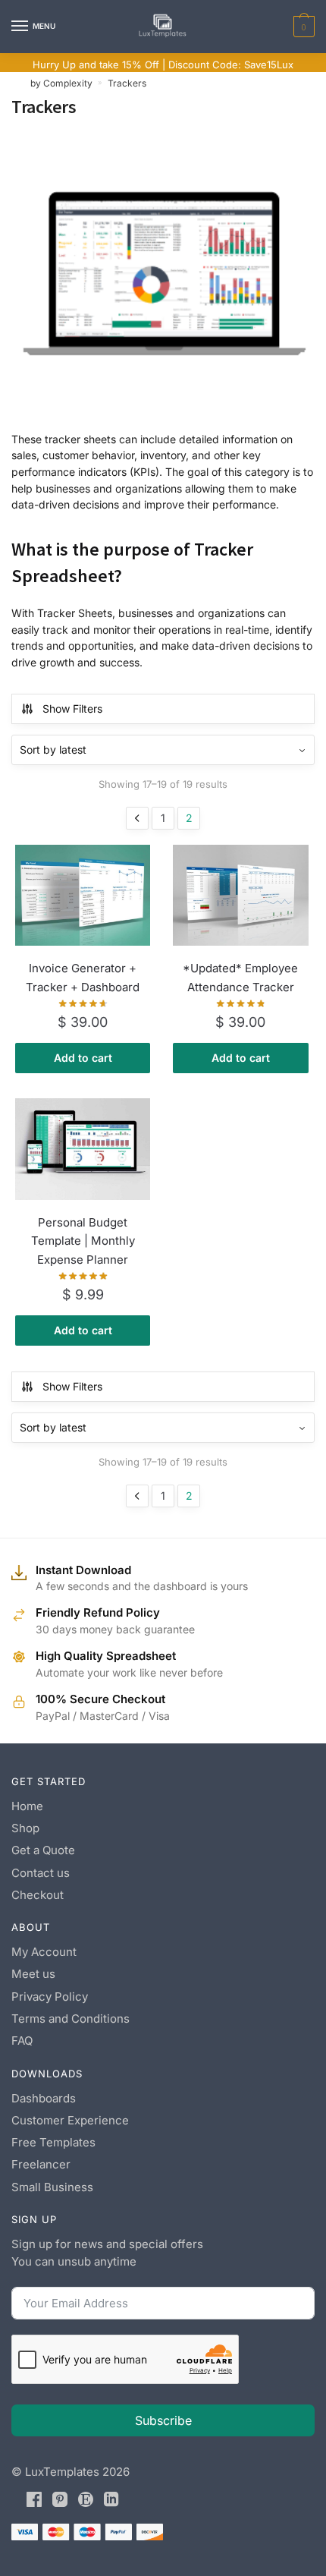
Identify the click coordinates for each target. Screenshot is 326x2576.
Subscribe (163, 2420)
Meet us (33, 1974)
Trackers (127, 83)
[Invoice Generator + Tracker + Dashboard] (83, 896)
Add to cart (83, 1058)
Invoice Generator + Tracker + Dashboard (83, 977)
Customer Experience (70, 2120)
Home (27, 1806)
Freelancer (41, 2164)
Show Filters (72, 709)
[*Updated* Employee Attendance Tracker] (240, 896)
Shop (25, 1828)
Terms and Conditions (71, 2019)
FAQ (22, 2041)
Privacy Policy (50, 1997)
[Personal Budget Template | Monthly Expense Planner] (83, 1149)
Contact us (41, 1873)
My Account (44, 1952)
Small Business (52, 2187)
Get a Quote (43, 1850)
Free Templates (53, 2142)
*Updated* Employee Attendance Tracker (240, 977)
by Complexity (61, 83)
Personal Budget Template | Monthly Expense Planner (83, 1241)
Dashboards (44, 2098)
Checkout (38, 1895)
